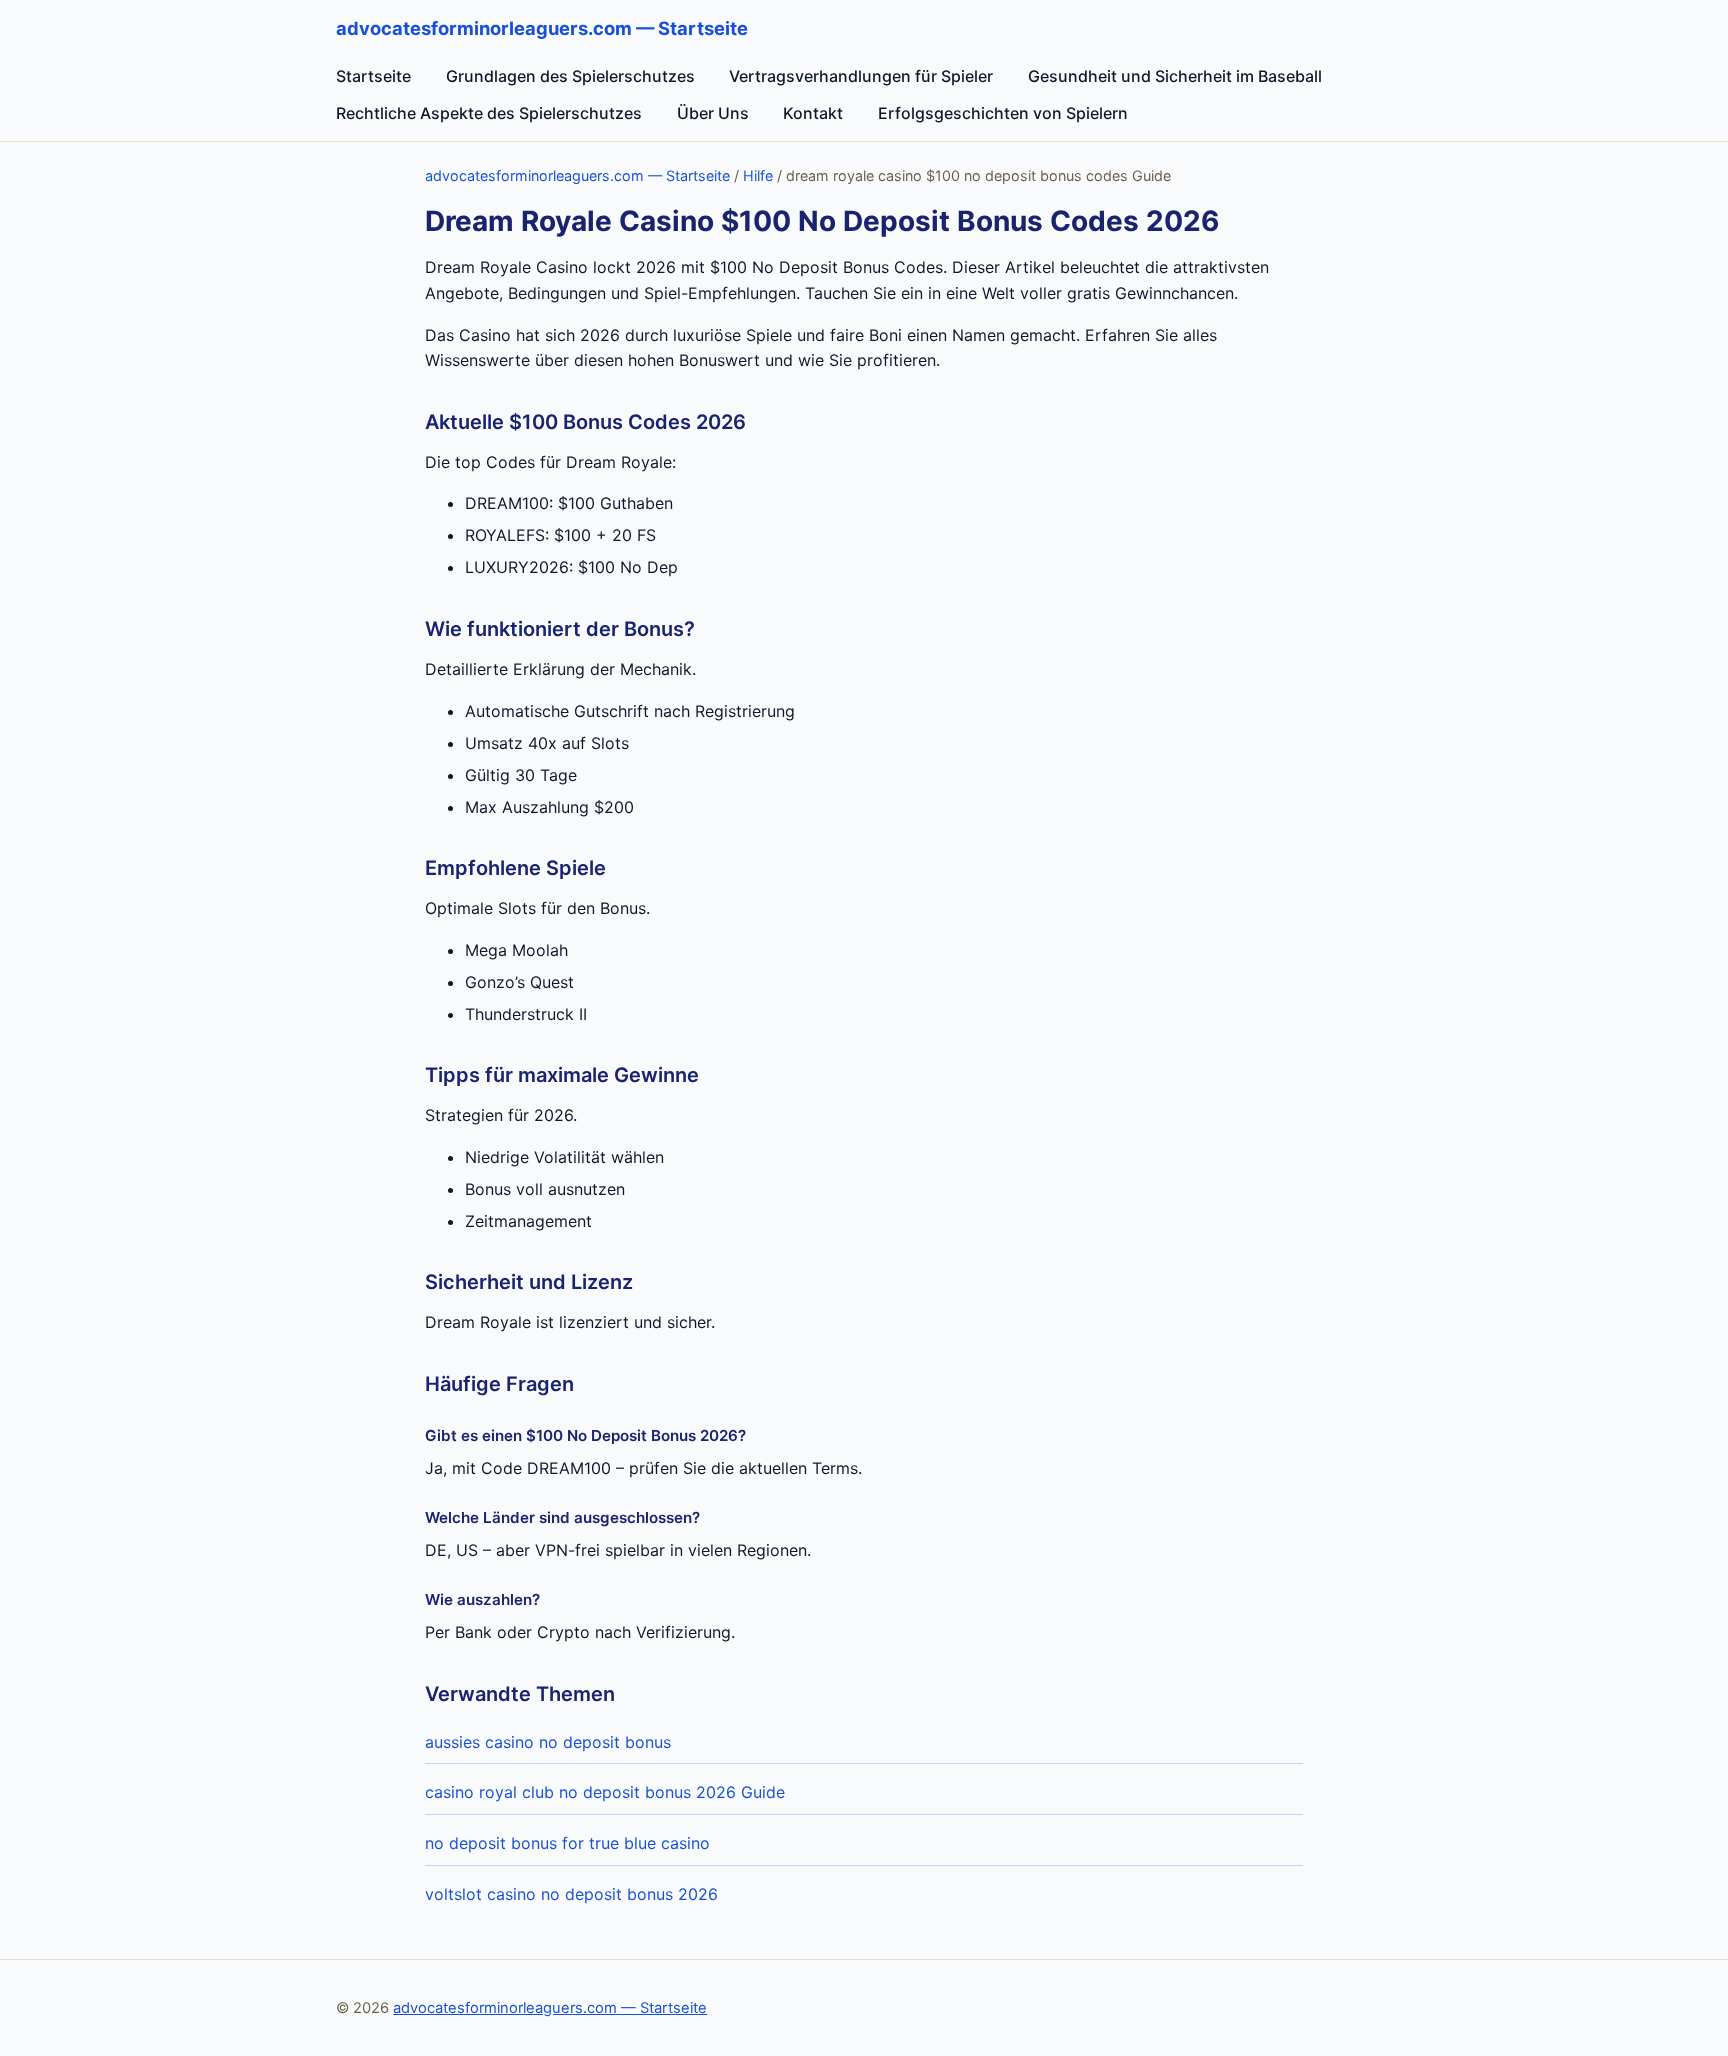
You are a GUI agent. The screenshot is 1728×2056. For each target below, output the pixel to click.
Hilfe (758, 175)
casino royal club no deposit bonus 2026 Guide (605, 1792)
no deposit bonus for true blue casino (567, 1843)
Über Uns (713, 113)
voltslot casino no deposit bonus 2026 (571, 1894)
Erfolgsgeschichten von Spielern (1003, 113)
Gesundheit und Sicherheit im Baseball (1175, 76)
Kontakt (813, 113)
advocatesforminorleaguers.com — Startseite (577, 175)
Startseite (373, 76)
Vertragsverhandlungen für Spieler (861, 76)
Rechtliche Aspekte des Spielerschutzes (489, 113)
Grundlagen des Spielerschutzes (570, 76)
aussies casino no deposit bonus (548, 1742)
